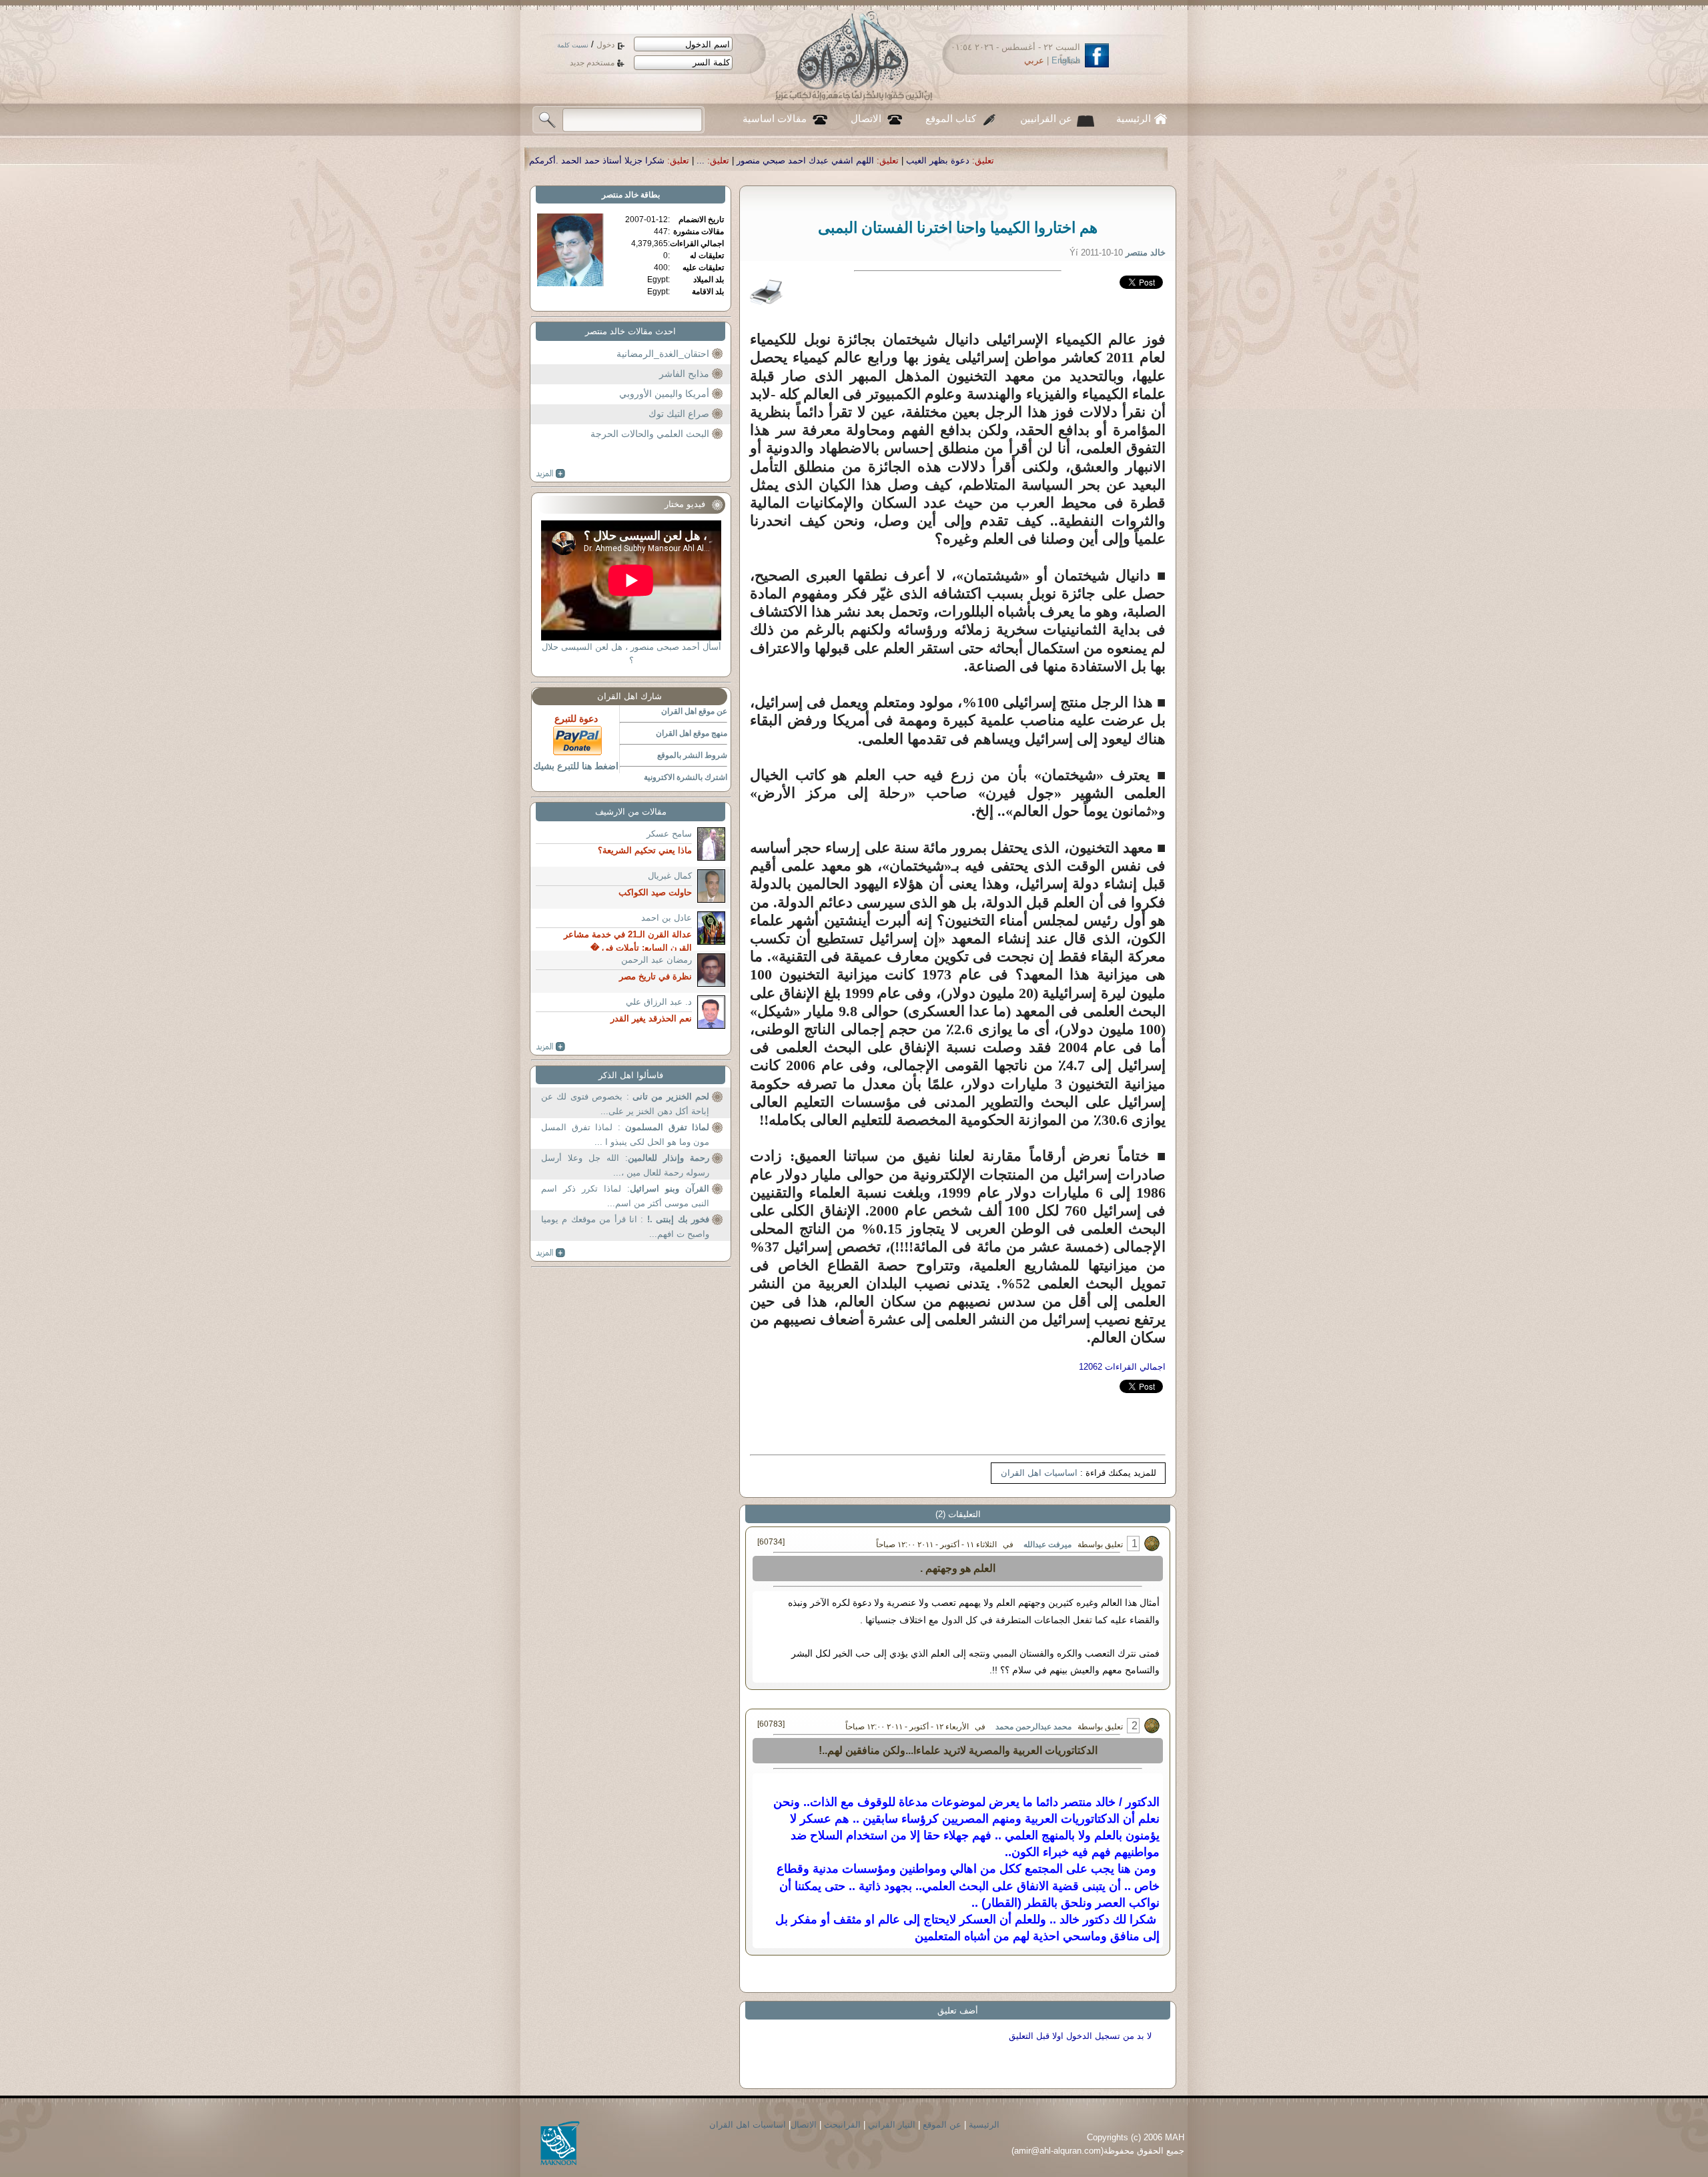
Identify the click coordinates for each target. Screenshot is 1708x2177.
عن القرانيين (1046, 119)
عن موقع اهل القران (694, 711)
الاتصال (866, 119)
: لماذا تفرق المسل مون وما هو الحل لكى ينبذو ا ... (625, 1135)
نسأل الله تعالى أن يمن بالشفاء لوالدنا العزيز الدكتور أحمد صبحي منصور (590, 160)
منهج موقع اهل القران (692, 733)
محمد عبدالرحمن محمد (1033, 1727)
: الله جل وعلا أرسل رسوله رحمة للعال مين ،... (625, 1165)
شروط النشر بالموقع (692, 755)
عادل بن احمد (667, 918)
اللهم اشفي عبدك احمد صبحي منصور (1052, 160)
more (551, 474)
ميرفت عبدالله (1047, 1545)
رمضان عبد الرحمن (657, 960)
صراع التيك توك (679, 414)
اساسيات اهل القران (1039, 1473)
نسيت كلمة (573, 45)
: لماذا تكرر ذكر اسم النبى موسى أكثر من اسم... (625, 1196)
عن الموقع (942, 2125)
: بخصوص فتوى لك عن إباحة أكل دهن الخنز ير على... (625, 1104)
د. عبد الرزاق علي (659, 1002)
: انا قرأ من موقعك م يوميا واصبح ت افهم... (625, 1227)
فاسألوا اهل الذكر (631, 1075)
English (1066, 60)
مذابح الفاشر (684, 374)
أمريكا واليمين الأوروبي (664, 394)
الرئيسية (1134, 119)
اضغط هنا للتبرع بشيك (576, 766)
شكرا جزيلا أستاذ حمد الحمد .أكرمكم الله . (833, 160)
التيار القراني (892, 2125)
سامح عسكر (669, 834)
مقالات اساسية (775, 119)
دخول (605, 45)
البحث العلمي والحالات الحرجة (650, 434)
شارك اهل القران (629, 696)
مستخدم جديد (592, 63)
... (947, 160)
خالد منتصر (620, 195)
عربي (1034, 60)
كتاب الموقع (951, 119)
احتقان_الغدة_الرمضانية (663, 354)
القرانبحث (842, 2125)
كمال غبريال (670, 876)
